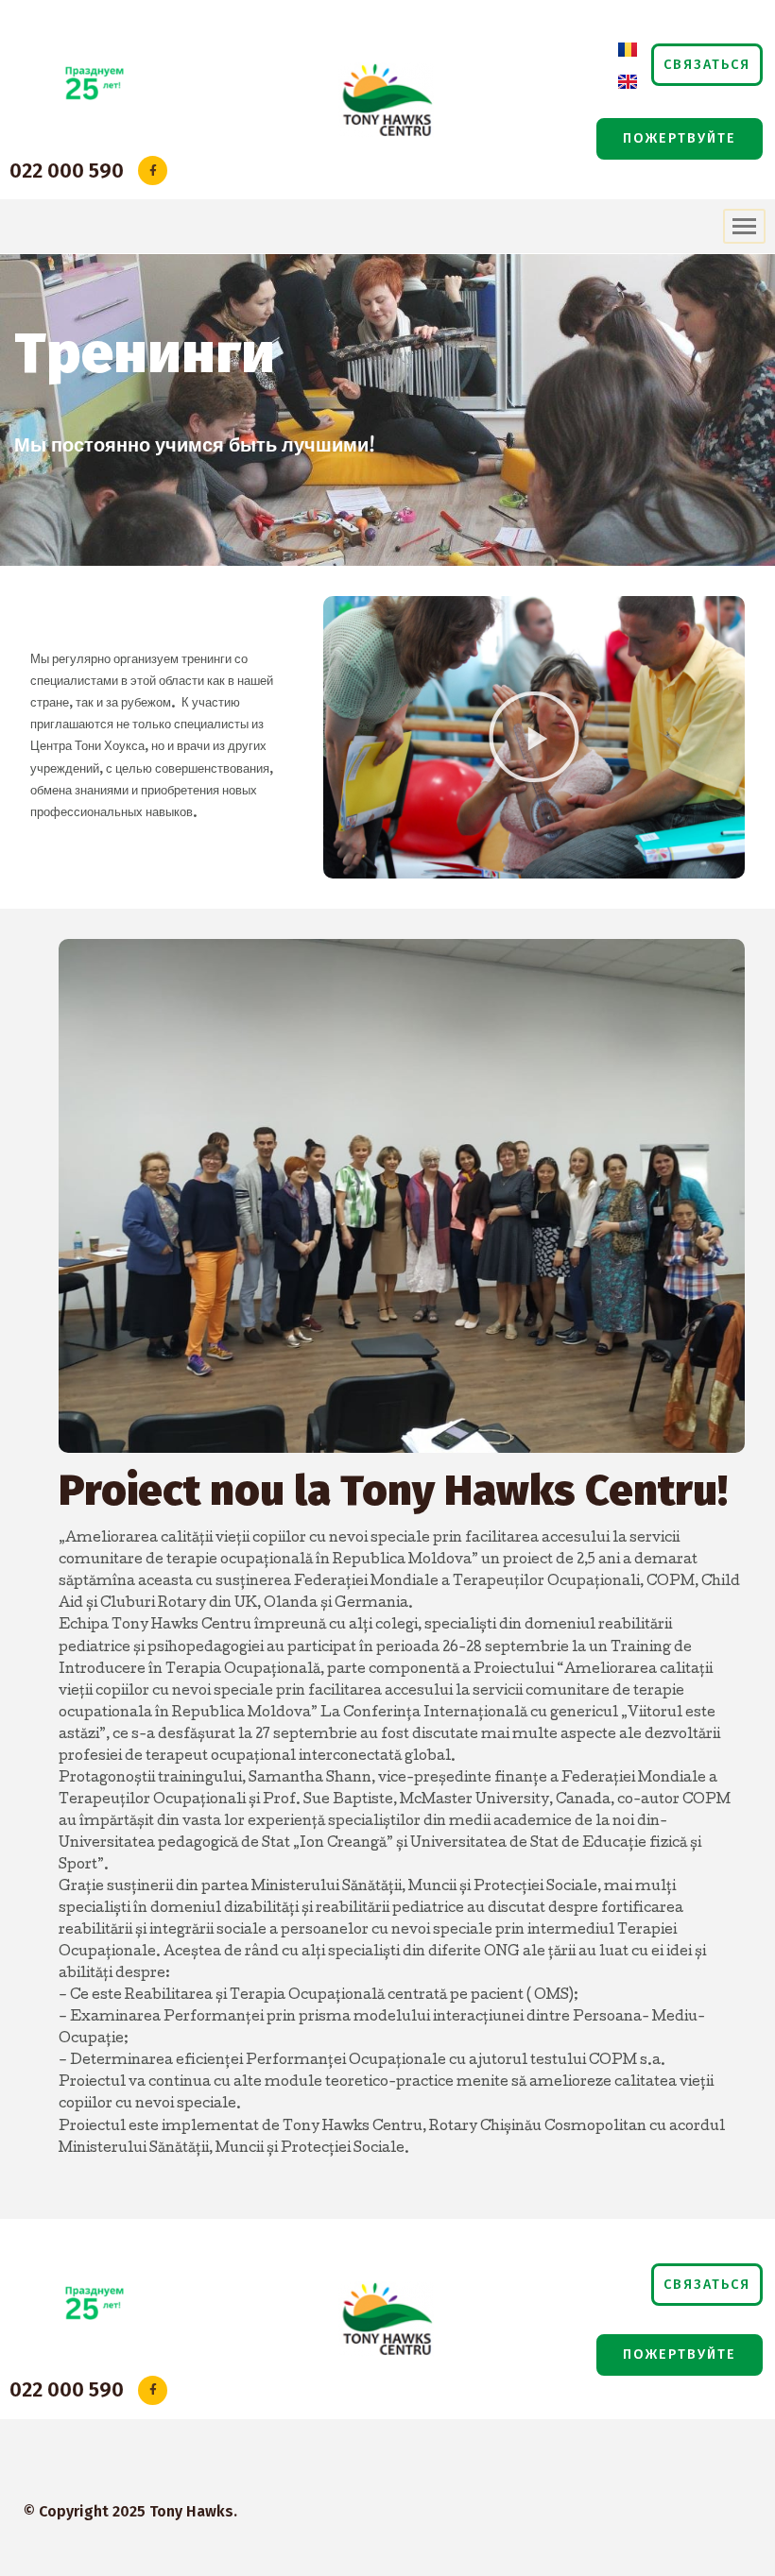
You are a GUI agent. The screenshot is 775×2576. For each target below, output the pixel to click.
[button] (707, 65)
